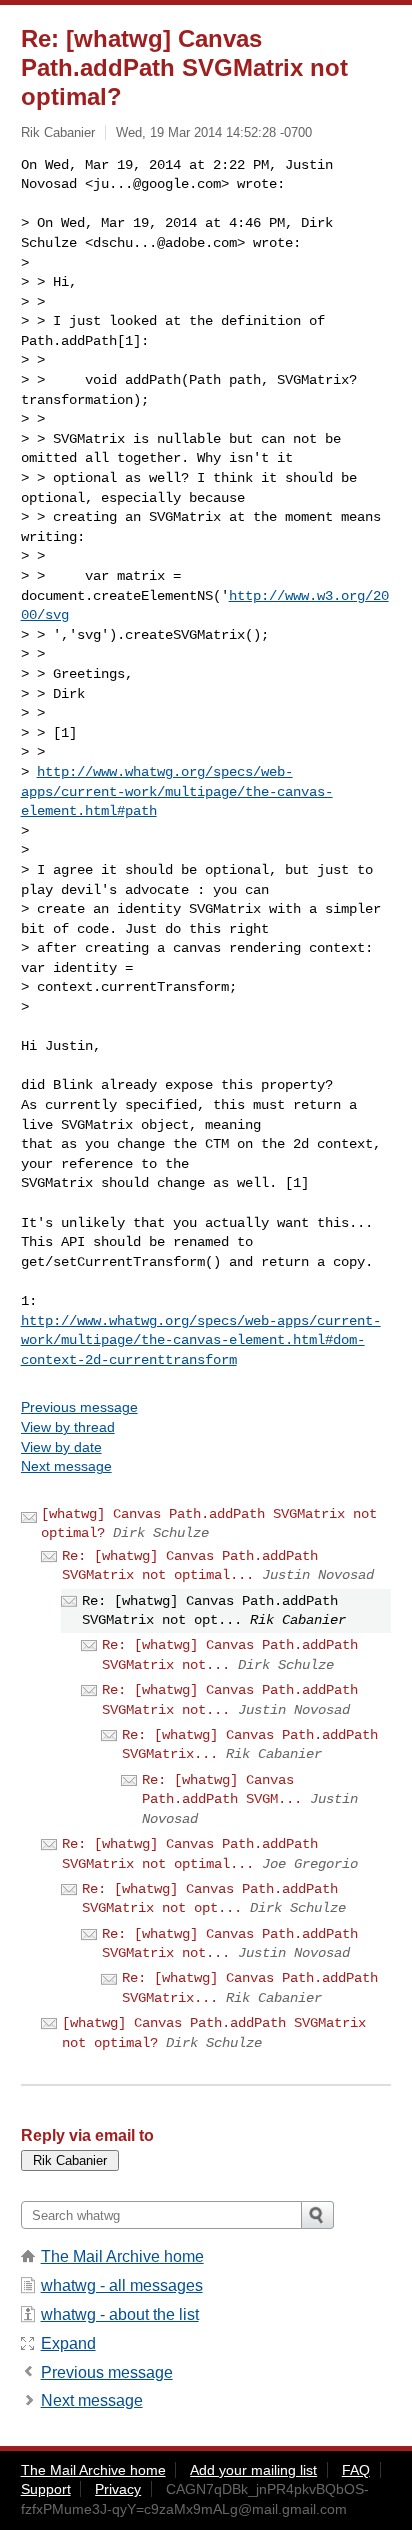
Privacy (118, 2489)
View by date (61, 1447)
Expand (68, 2343)
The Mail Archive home (122, 2256)
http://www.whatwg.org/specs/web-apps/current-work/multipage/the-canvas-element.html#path (177, 791)
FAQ (356, 2470)
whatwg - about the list (120, 2314)
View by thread (68, 1427)
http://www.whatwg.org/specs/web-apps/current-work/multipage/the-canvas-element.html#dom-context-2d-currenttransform (201, 1340)
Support (46, 2489)
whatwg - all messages (122, 2285)
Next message (66, 1466)
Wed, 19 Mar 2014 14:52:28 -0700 (214, 132)
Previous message (79, 1407)
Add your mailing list (253, 2470)
